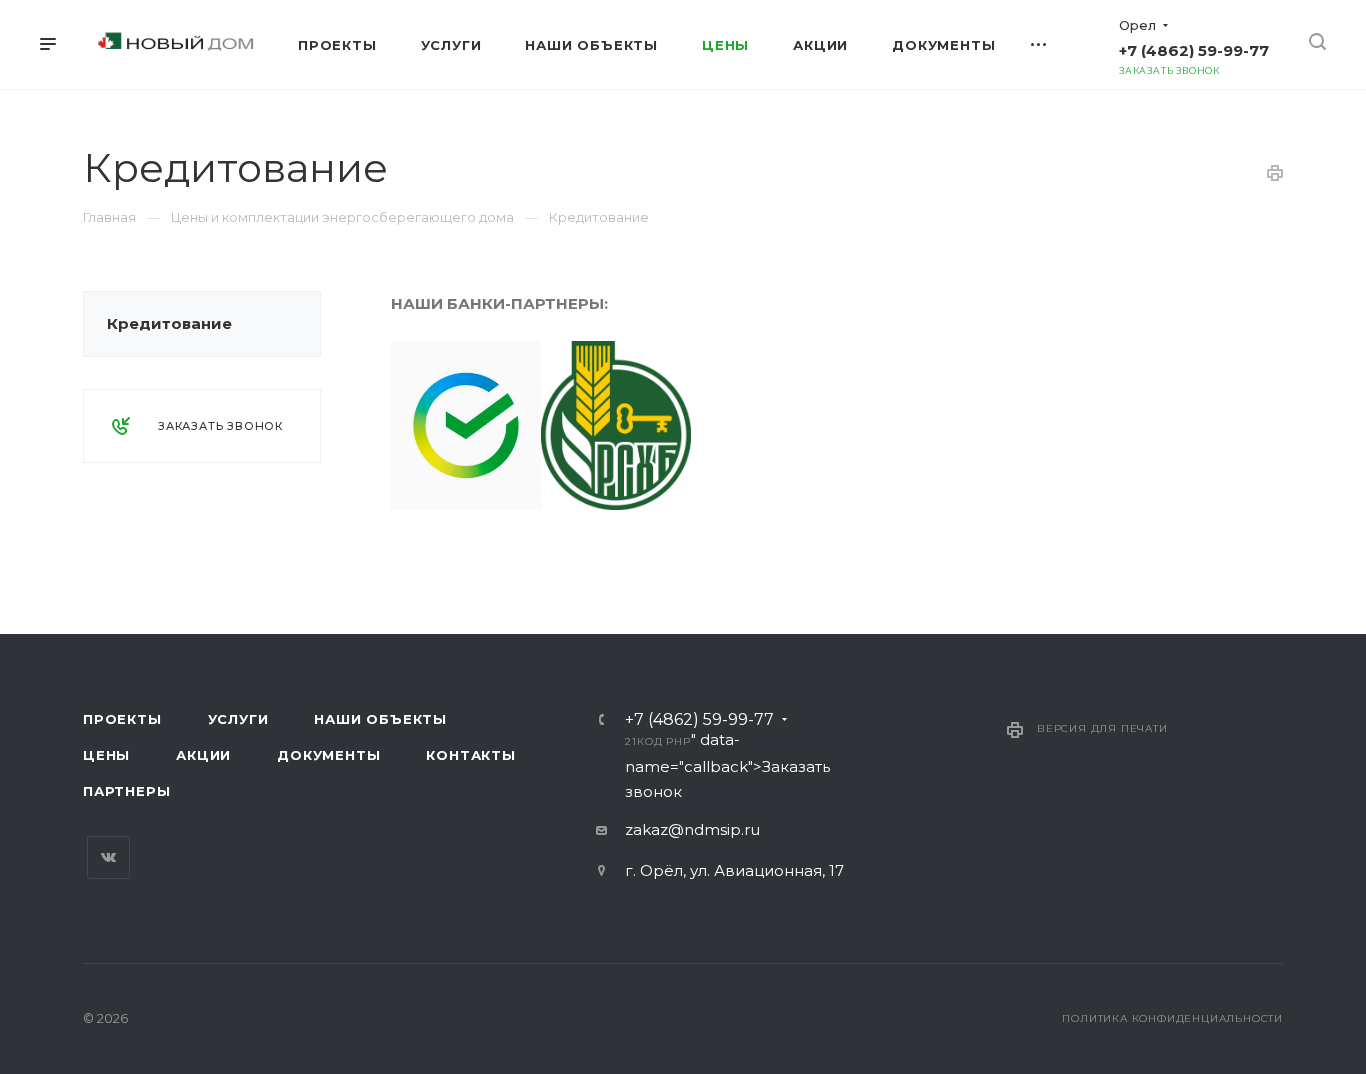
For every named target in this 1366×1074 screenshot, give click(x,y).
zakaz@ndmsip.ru (692, 829)
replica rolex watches (549, 522)
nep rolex (427, 522)
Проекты (122, 719)
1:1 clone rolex (686, 522)
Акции (203, 755)
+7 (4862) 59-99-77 (1194, 50)
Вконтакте (108, 857)
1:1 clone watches (905, 522)
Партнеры (126, 791)
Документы (328, 755)
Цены (106, 755)
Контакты (470, 755)
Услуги (238, 719)
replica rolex (789, 522)
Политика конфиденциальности (1172, 1018)
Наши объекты (380, 719)
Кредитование (169, 323)
